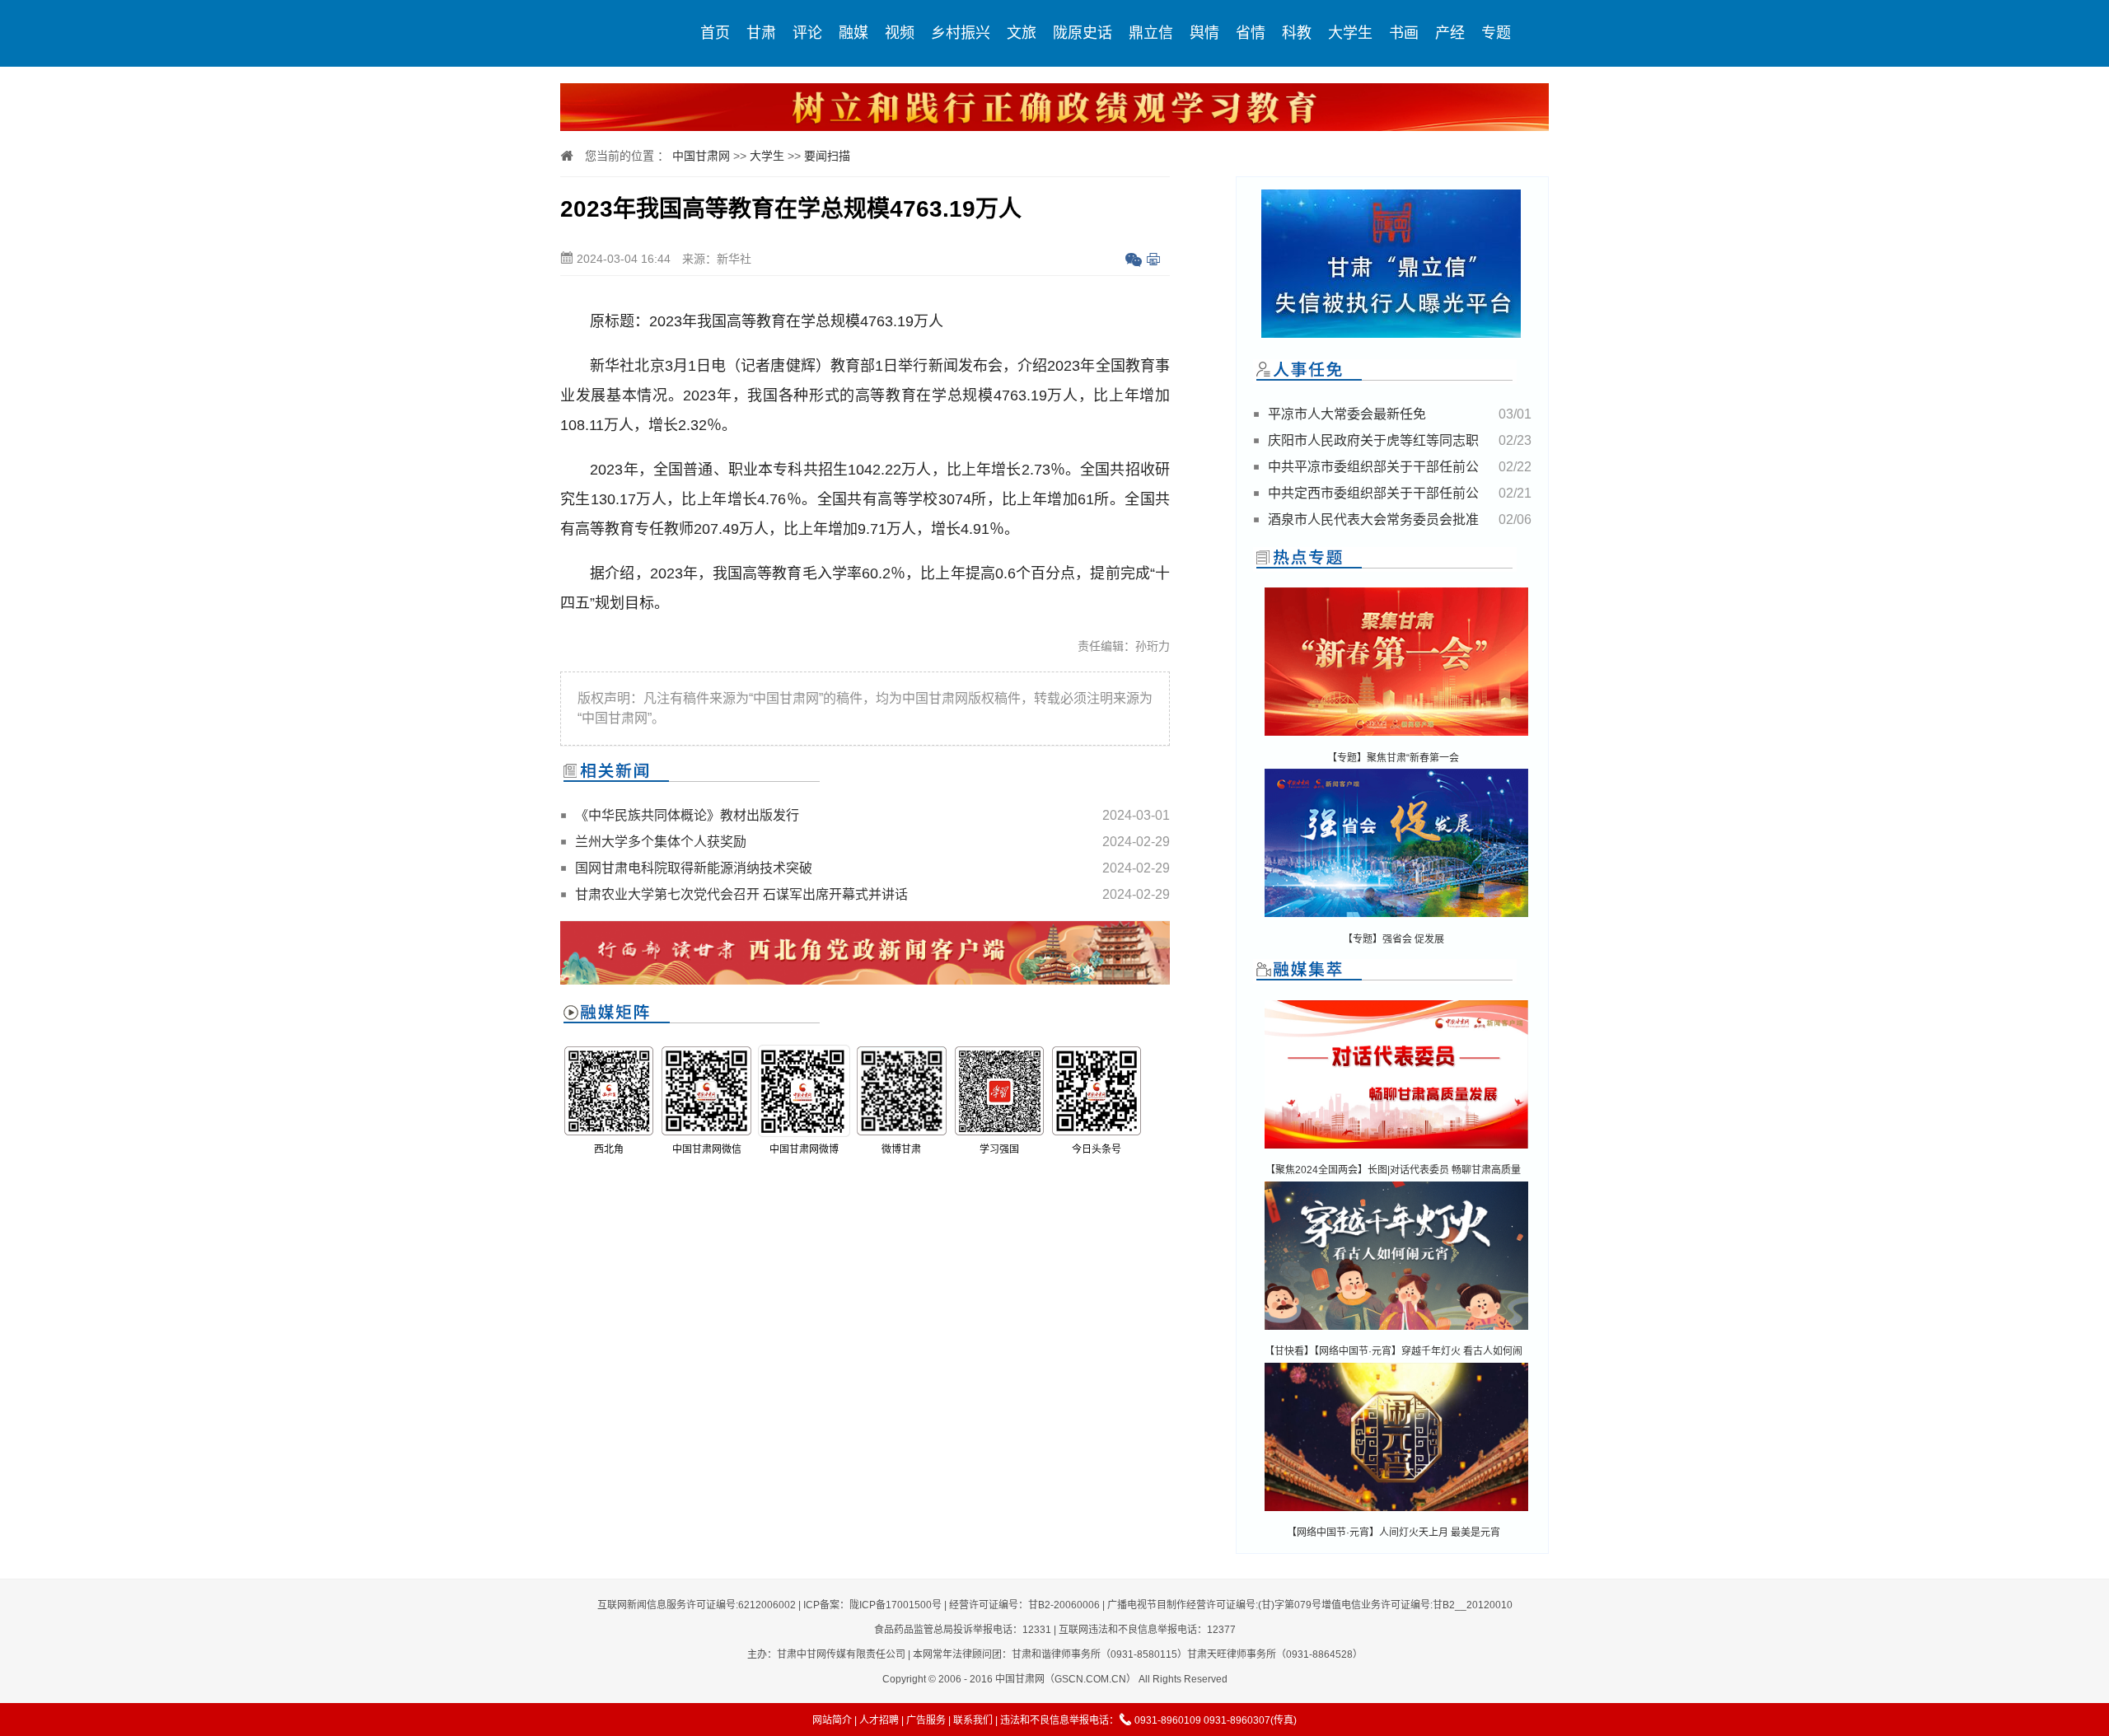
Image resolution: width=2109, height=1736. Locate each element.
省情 (1251, 33)
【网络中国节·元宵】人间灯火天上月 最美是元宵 (1394, 1532)
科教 (1297, 33)
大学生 (1350, 33)
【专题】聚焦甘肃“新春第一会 (1393, 758)
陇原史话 (1083, 33)
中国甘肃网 (701, 156)
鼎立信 (1151, 33)
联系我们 (973, 1720)
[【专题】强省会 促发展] (1396, 918)
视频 (900, 33)
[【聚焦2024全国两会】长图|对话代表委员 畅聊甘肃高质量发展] (1396, 1150)
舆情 (1204, 33)
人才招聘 (879, 1720)
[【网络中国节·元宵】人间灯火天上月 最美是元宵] (1396, 1512)
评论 (807, 33)
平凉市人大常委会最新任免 (1347, 414)
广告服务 (926, 1720)
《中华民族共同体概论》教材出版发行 (687, 815)
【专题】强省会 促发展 (1394, 939)
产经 (1450, 33)
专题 (1496, 33)
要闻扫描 (827, 156)
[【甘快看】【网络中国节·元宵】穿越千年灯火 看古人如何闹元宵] (1396, 1331)
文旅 (1022, 33)
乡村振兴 (961, 33)
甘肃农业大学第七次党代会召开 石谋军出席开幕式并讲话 (741, 894)
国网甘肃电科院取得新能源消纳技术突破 (694, 868)
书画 (1404, 33)
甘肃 (761, 33)
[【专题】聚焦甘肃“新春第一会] (1396, 737)
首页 (715, 33)
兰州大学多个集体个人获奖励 (661, 842)
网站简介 (832, 1720)
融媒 (853, 33)
